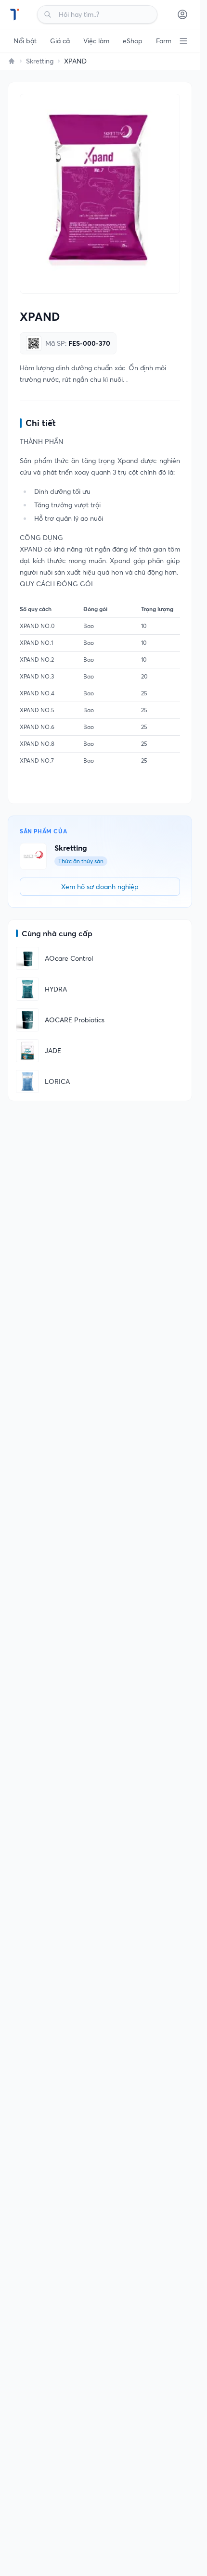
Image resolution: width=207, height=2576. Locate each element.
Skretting (40, 61)
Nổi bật (25, 41)
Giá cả (60, 41)
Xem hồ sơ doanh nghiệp (100, 887)
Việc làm (96, 41)
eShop (133, 41)
